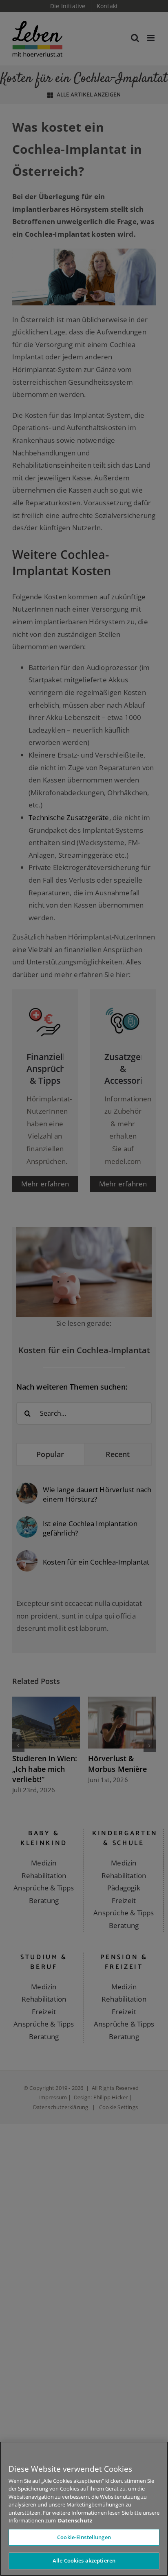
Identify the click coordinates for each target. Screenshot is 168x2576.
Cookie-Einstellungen (84, 2537)
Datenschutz (75, 2520)
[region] (84, 2509)
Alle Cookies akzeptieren (84, 2560)
